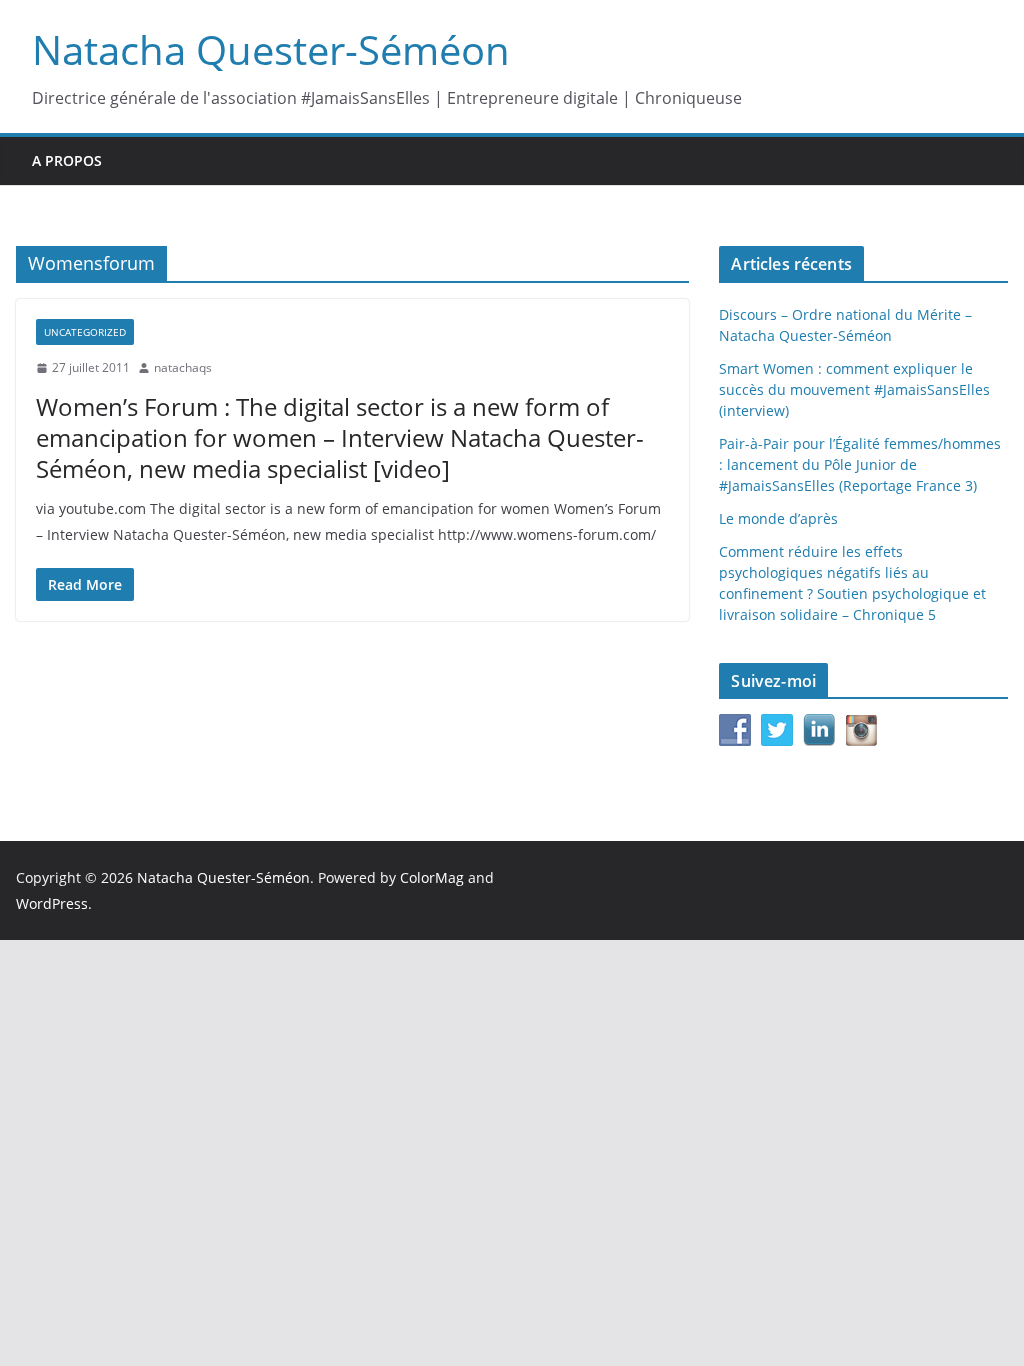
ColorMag (432, 877)
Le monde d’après (778, 518)
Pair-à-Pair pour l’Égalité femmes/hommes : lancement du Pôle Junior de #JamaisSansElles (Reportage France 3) (860, 464)
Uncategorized (85, 332)
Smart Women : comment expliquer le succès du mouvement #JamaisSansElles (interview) (854, 389)
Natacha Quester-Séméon (271, 49)
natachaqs (183, 367)
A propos (67, 160)
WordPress (52, 903)
